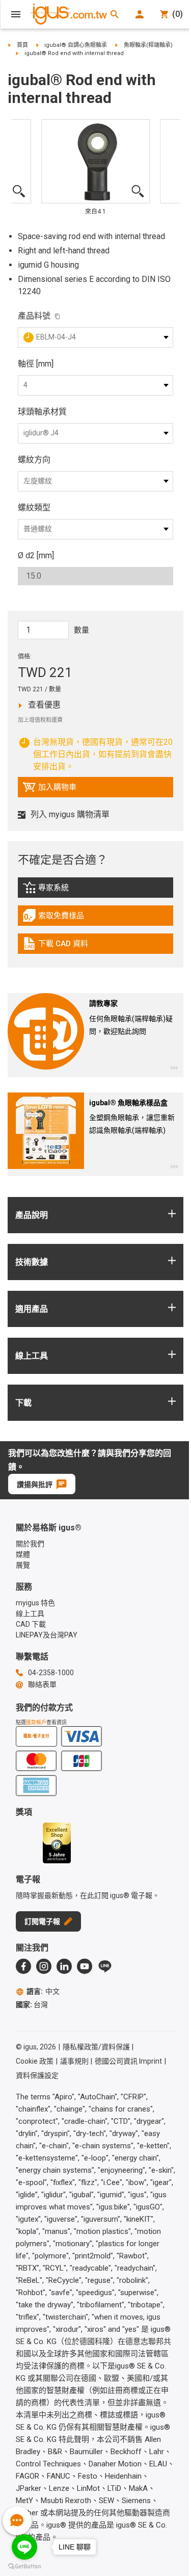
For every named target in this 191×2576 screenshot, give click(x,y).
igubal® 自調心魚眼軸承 (76, 45)
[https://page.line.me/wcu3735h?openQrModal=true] (105, 1966)
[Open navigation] (16, 14)
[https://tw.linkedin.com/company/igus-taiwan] (64, 1966)
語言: (43, 1991)
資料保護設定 (37, 2075)
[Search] (115, 14)
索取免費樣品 (64, 918)
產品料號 (34, 316)
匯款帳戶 (36, 1722)
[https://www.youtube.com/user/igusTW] (85, 1966)
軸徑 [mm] (36, 364)
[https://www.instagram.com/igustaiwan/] (44, 1966)
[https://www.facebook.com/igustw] (23, 1966)
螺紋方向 (34, 460)
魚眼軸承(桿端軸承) (148, 45)
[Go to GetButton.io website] (24, 2566)
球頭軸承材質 (42, 412)
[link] (95, 891)
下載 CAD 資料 (63, 946)
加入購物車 (49, 790)
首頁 (22, 45)
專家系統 (78, 890)
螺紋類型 (34, 508)
